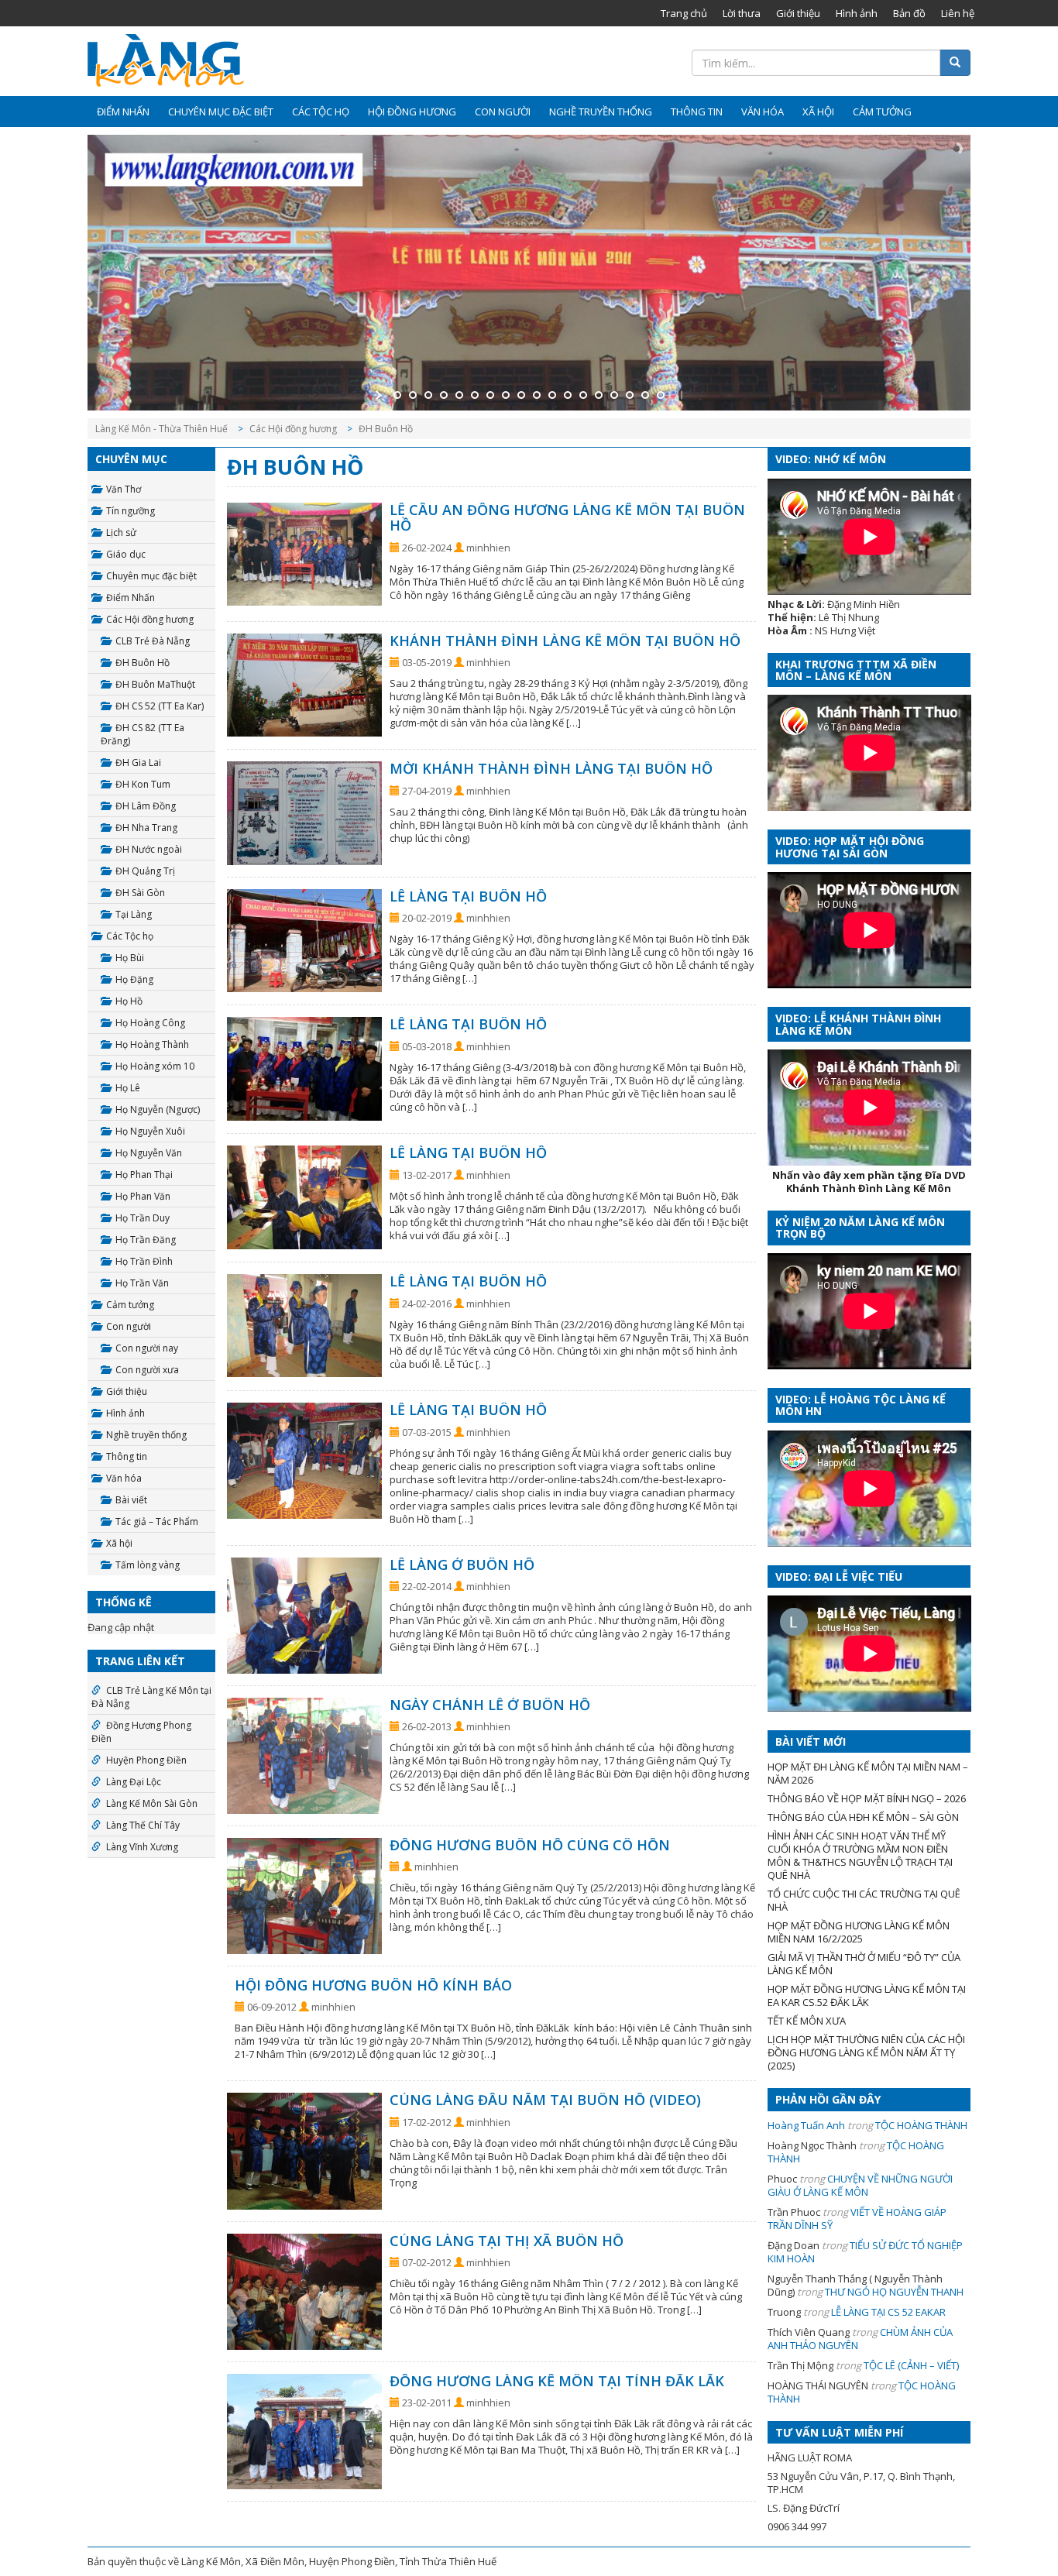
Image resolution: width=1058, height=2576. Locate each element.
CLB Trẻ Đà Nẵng (153, 641)
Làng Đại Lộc (134, 1782)
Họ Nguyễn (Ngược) (158, 1109)
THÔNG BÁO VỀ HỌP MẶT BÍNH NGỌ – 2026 (867, 1798)
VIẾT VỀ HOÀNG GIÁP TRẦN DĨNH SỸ (857, 2219)
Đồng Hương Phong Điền (141, 1732)
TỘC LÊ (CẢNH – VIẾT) (911, 2365)
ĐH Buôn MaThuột (155, 684)
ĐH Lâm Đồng (146, 806)
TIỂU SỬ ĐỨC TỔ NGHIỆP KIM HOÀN (865, 2252)
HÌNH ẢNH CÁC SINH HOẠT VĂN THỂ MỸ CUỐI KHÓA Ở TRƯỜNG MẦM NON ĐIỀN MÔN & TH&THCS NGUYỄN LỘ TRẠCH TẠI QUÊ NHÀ (860, 1855)
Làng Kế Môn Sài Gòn (152, 1803)
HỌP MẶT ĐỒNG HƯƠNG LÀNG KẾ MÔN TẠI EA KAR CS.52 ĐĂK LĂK (867, 1996)
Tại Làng (134, 914)
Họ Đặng (134, 979)
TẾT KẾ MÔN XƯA (807, 2021)
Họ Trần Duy (143, 1218)
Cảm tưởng (882, 112)
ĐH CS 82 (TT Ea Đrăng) (143, 734)
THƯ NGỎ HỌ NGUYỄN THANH (894, 2292)
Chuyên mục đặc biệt (221, 112)
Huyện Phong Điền (146, 1760)
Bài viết (131, 1500)
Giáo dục (126, 554)
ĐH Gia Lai (138, 762)
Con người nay (147, 1348)
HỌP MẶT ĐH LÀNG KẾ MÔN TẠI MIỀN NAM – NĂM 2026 (868, 1773)
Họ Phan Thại (144, 1175)
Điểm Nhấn (123, 112)
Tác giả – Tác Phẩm (157, 1522)
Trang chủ (684, 13)
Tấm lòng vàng (148, 1565)
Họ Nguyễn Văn (149, 1153)
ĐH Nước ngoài (149, 849)
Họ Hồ (129, 1001)
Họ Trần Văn (142, 1283)
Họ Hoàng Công (150, 1023)
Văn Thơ (124, 489)
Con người (503, 112)
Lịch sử (121, 532)
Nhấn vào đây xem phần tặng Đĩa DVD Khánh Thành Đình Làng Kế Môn (869, 1182)
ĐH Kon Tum (143, 784)
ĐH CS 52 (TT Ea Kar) (160, 706)
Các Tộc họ (321, 112)
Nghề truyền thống (601, 112)
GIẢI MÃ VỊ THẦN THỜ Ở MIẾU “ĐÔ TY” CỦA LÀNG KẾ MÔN (864, 1964)
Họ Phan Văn (143, 1196)
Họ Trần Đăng (146, 1240)
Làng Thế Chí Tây (143, 1825)
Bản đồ (909, 13)
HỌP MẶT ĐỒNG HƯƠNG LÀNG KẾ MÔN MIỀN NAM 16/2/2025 (859, 1932)
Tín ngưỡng (131, 511)
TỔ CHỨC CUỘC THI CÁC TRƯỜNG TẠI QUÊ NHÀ (864, 1900)
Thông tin (697, 112)
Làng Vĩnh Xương (142, 1847)
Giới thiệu (798, 13)
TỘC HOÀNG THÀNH (921, 2125)
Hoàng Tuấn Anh (806, 2125)
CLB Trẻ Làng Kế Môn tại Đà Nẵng (151, 1697)
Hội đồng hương (412, 112)
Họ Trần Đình (144, 1261)
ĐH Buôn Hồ (143, 663)
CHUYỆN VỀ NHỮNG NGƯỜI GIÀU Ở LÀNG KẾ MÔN (860, 2185)
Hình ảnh (857, 13)
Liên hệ (958, 13)
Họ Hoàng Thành (152, 1044)
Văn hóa (763, 112)
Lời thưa (742, 13)
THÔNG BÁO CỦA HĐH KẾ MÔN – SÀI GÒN (863, 1817)
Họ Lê (128, 1088)
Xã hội (818, 112)
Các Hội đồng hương (150, 619)
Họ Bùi (130, 958)
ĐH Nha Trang (146, 828)
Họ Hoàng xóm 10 (155, 1066)
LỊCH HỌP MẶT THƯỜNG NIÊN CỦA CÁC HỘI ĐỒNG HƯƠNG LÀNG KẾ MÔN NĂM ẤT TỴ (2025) (866, 2052)
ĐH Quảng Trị (145, 871)
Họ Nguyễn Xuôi (150, 1131)
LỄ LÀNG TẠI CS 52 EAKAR (888, 2312)
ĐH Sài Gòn (140, 893)
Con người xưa (147, 1370)
